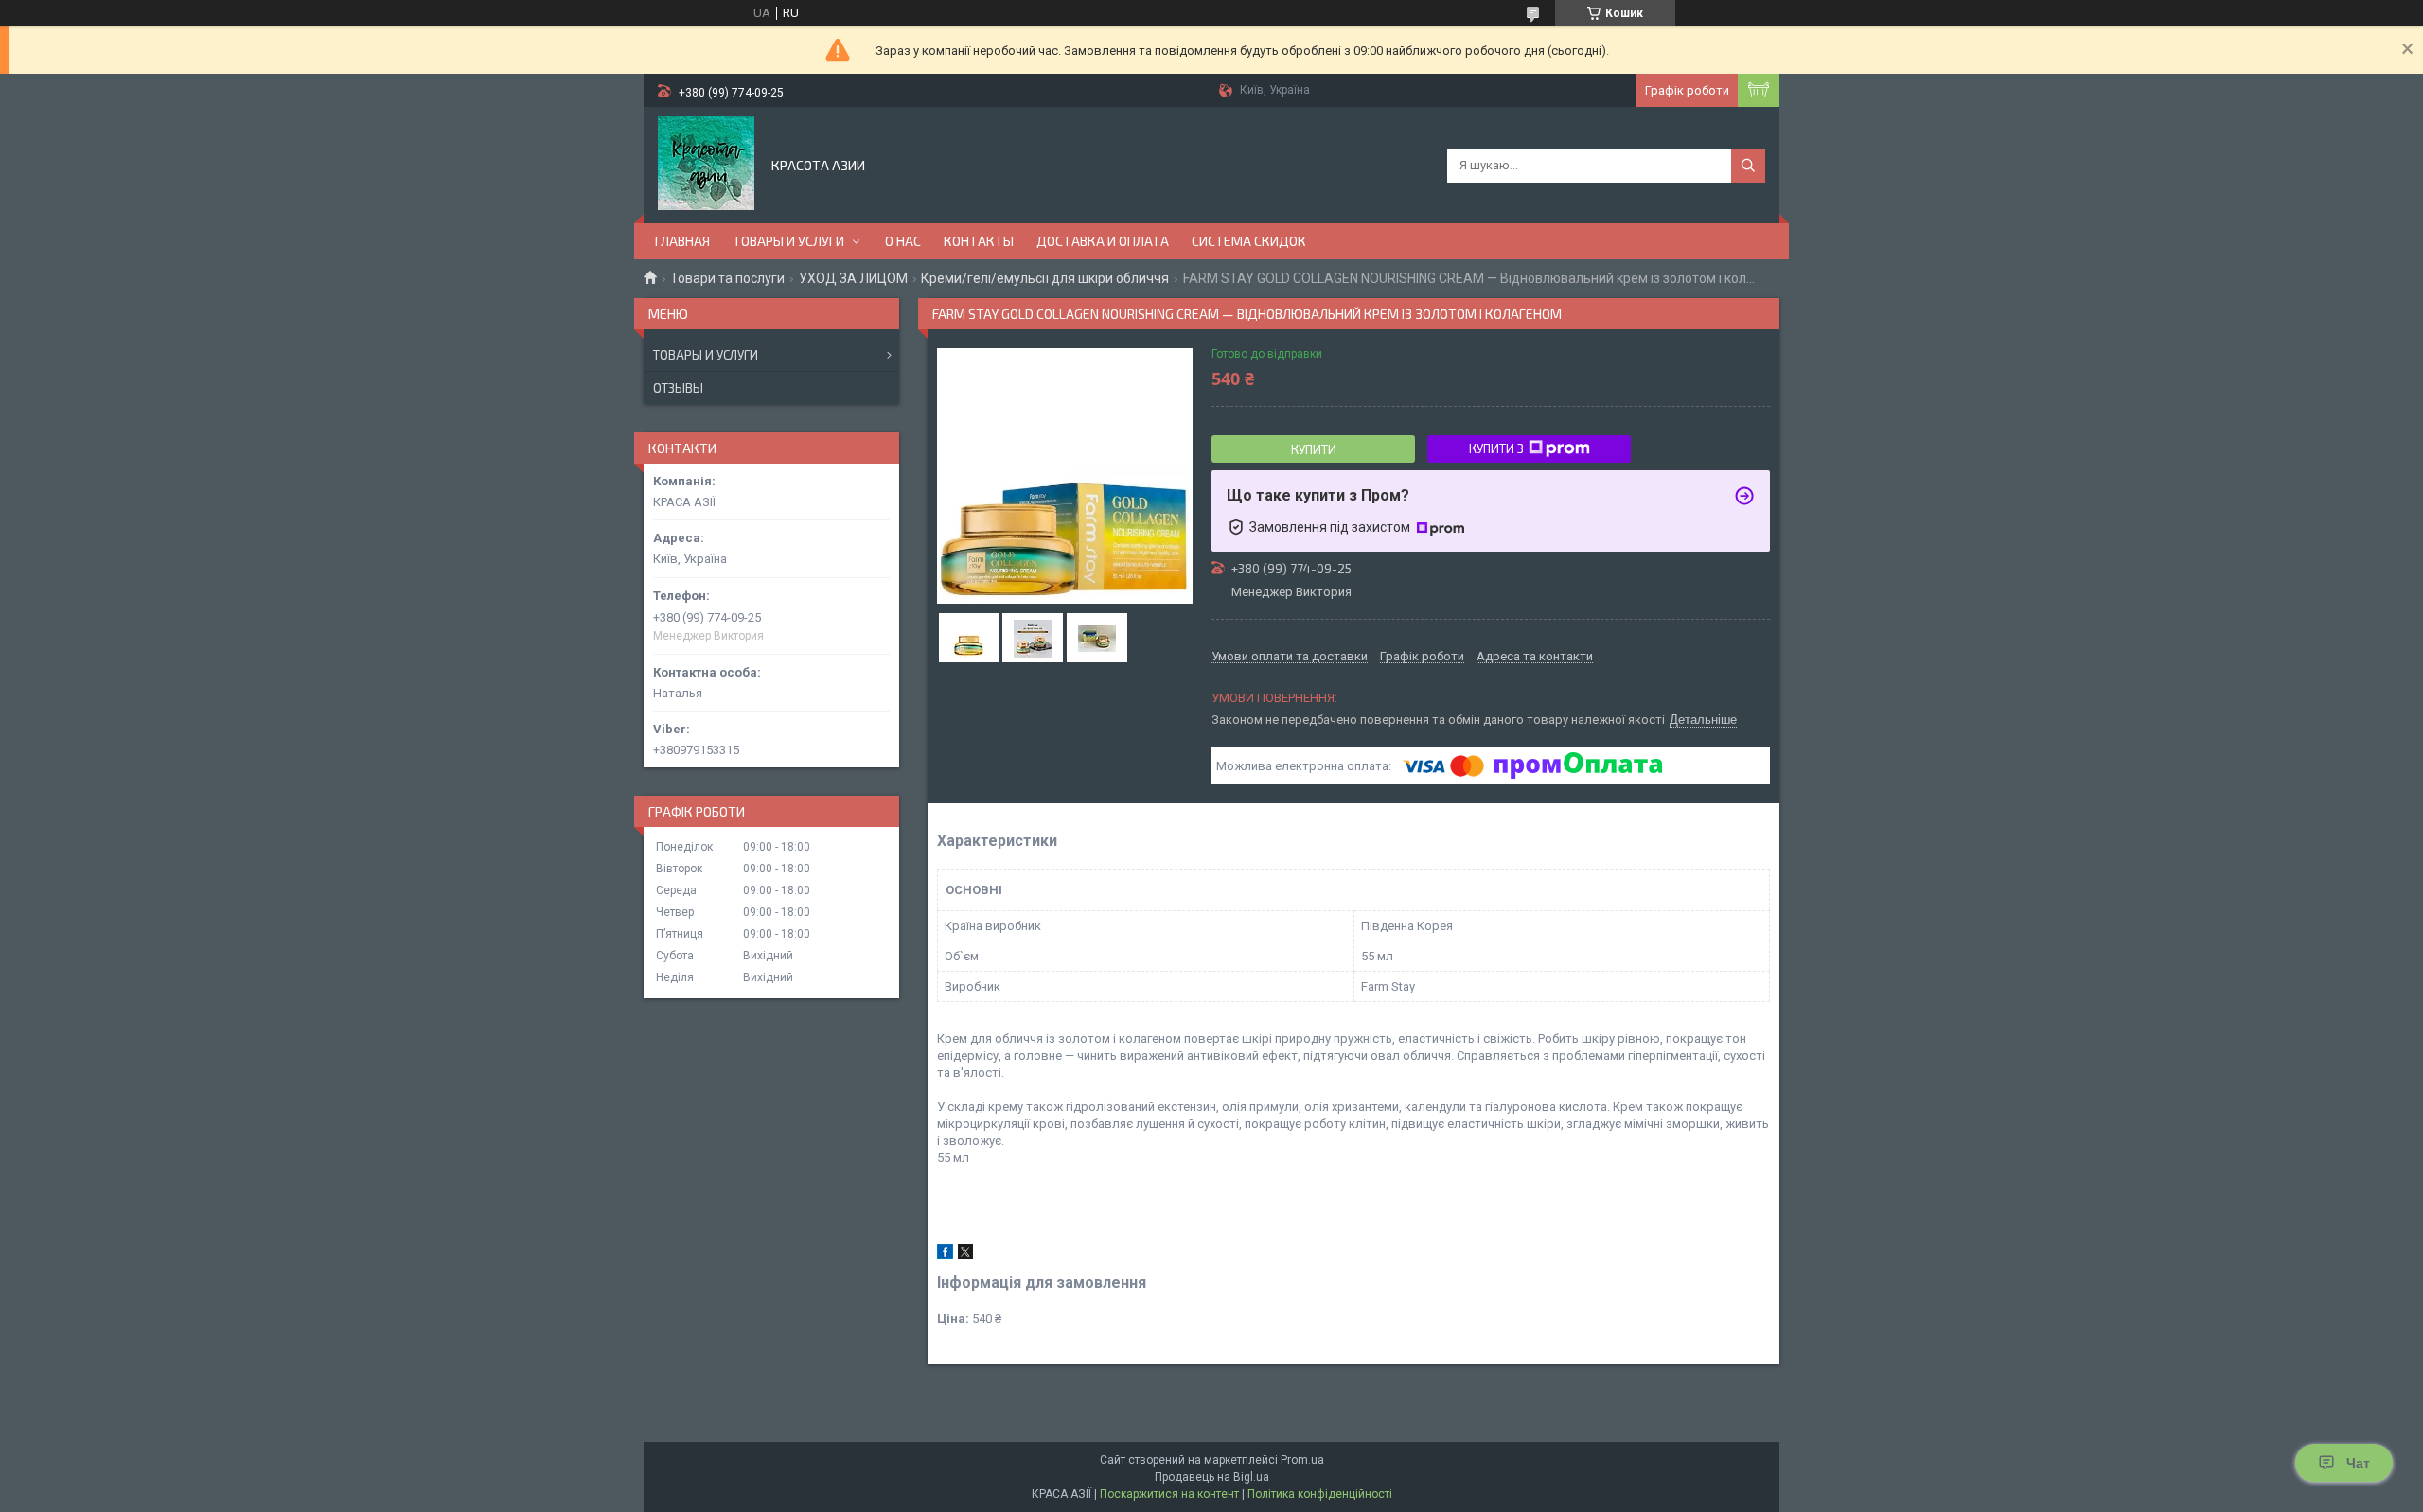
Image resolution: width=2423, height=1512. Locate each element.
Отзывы (678, 388)
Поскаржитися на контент (1169, 1494)
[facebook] (945, 1255)
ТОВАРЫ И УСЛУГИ (788, 241)
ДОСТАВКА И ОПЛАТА (1103, 241)
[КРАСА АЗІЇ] (706, 164)
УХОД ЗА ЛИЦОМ (853, 278)
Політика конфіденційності (1320, 1494)
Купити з (1496, 448)
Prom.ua (1302, 1460)
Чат (2358, 1463)
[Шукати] (1748, 166)
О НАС (903, 241)
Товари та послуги (727, 278)
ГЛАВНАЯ (682, 241)
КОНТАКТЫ (979, 241)
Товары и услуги (706, 355)
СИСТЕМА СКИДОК (1249, 241)
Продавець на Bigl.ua (1212, 1477)
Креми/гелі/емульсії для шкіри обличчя (1045, 278)
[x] (965, 1255)
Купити (1314, 449)
